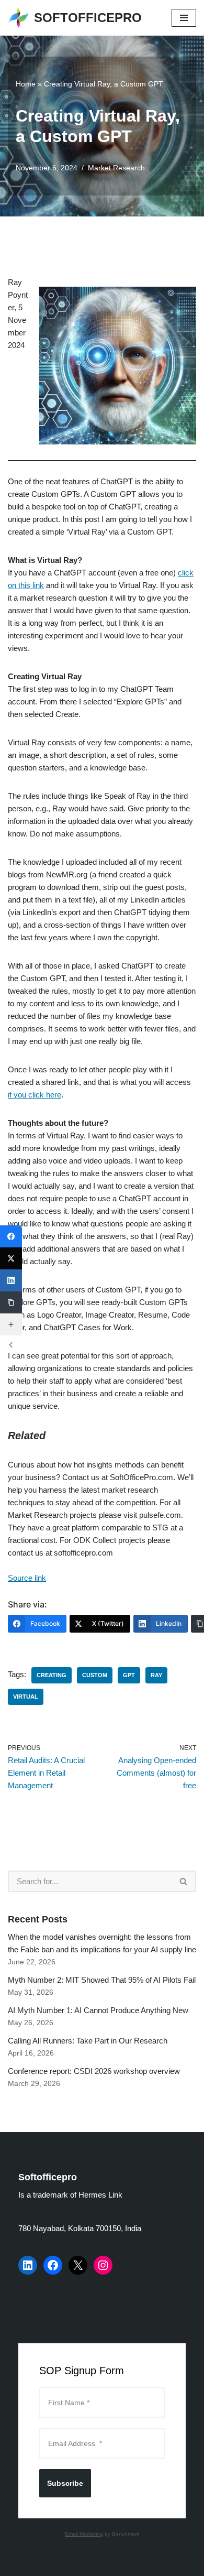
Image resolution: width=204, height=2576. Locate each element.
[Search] (184, 1881)
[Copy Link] (11, 1302)
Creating (52, 1675)
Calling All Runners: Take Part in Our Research (88, 2041)
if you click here (35, 1095)
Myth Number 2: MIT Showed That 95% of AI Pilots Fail (102, 1980)
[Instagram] (103, 2265)
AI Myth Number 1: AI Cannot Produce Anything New (98, 2010)
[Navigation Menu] (184, 18)
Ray (156, 1675)
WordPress (136, 2565)
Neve (58, 2565)
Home (26, 84)
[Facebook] (53, 2265)
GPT (129, 1675)
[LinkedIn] (28, 2265)
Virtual (26, 1697)
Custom (95, 1675)
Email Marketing (84, 2534)
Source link (27, 1578)
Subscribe (65, 2483)
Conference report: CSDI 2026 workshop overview (94, 2071)
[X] (78, 2265)
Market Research (116, 168)
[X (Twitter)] (11, 1258)
